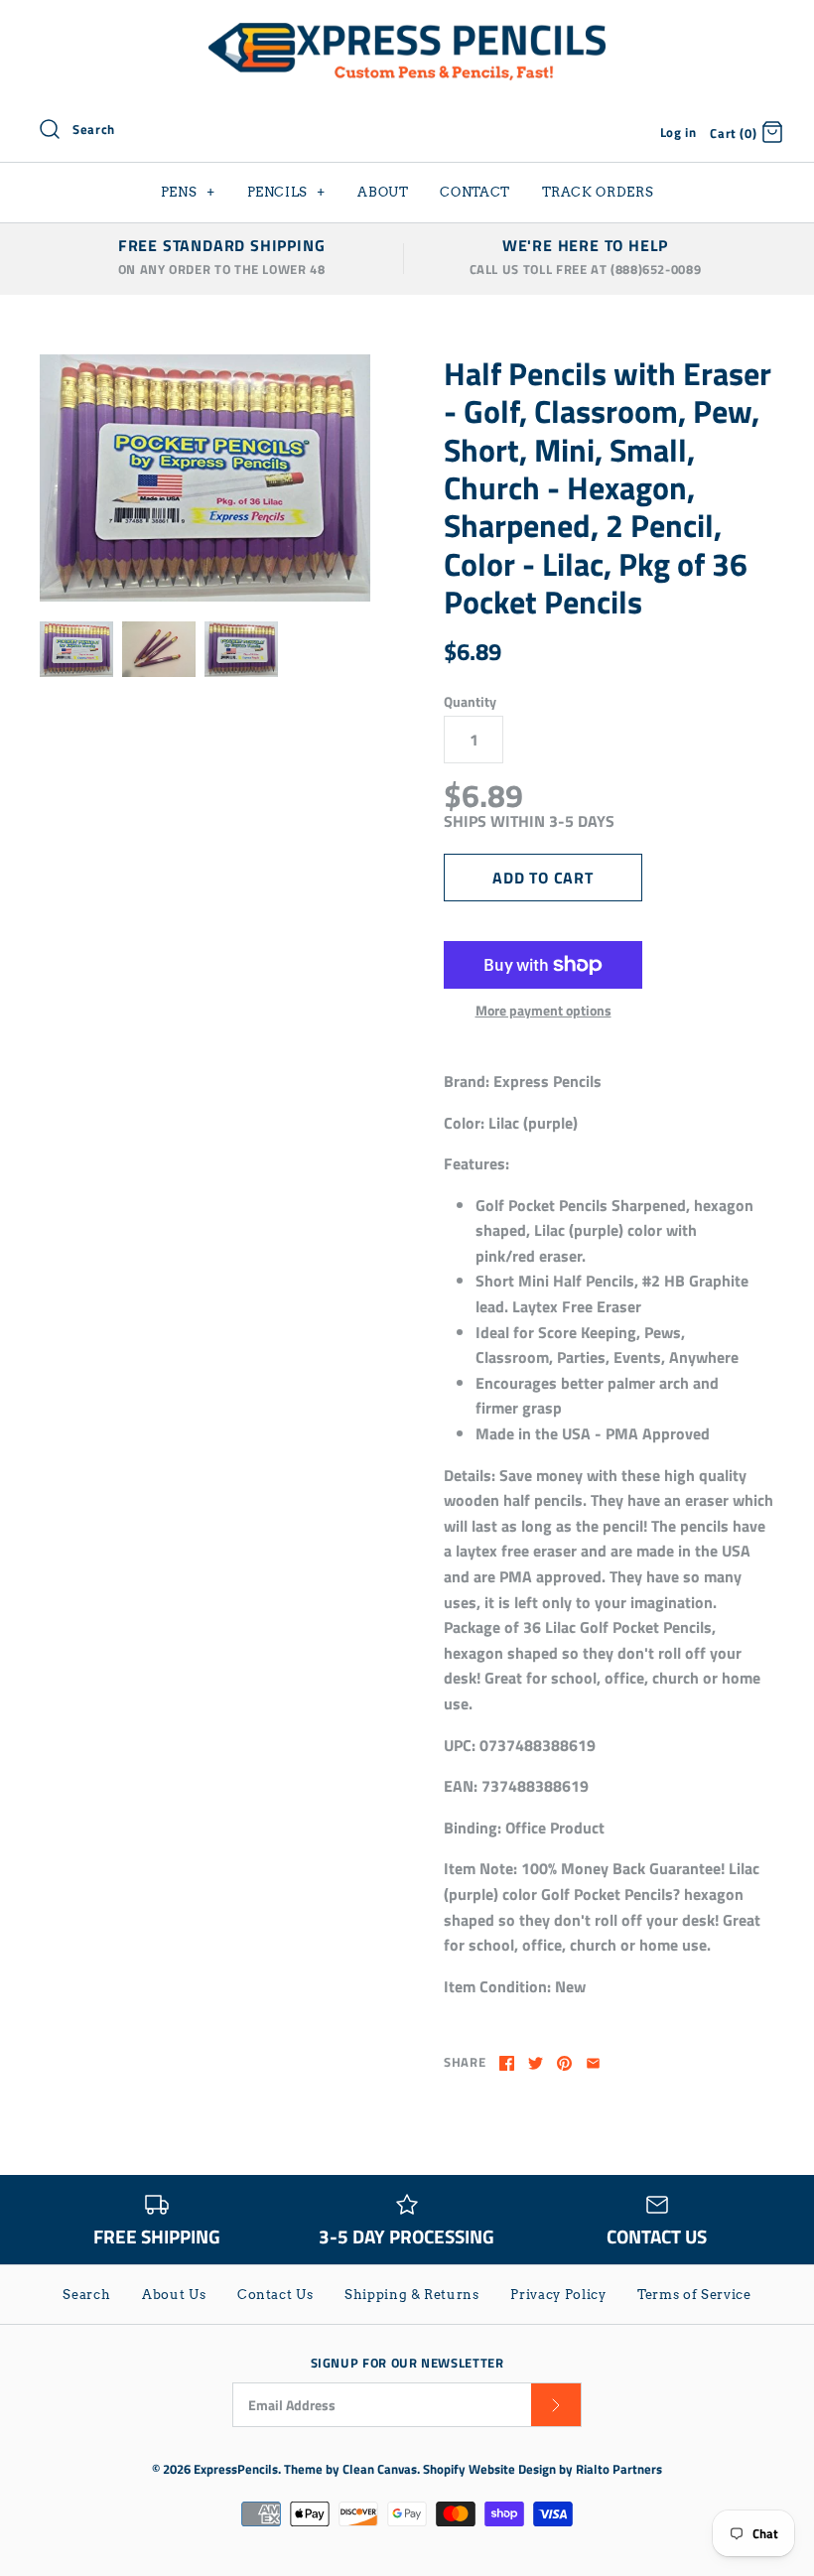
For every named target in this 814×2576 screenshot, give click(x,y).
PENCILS (287, 192)
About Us (174, 2295)
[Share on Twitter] (536, 2063)
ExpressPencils (236, 2469)
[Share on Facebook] (507, 2063)
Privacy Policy (558, 2295)
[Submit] (556, 2405)
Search (86, 2295)
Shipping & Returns (412, 2295)
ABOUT (383, 192)
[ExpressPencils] (407, 32)
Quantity (470, 702)
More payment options (543, 1011)
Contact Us (275, 2295)
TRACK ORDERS (598, 192)
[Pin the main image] (564, 2063)
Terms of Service (694, 2295)
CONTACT (475, 192)
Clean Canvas (380, 2469)
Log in (678, 132)
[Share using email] (593, 2063)
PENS (188, 192)
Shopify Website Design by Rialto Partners (543, 2469)
